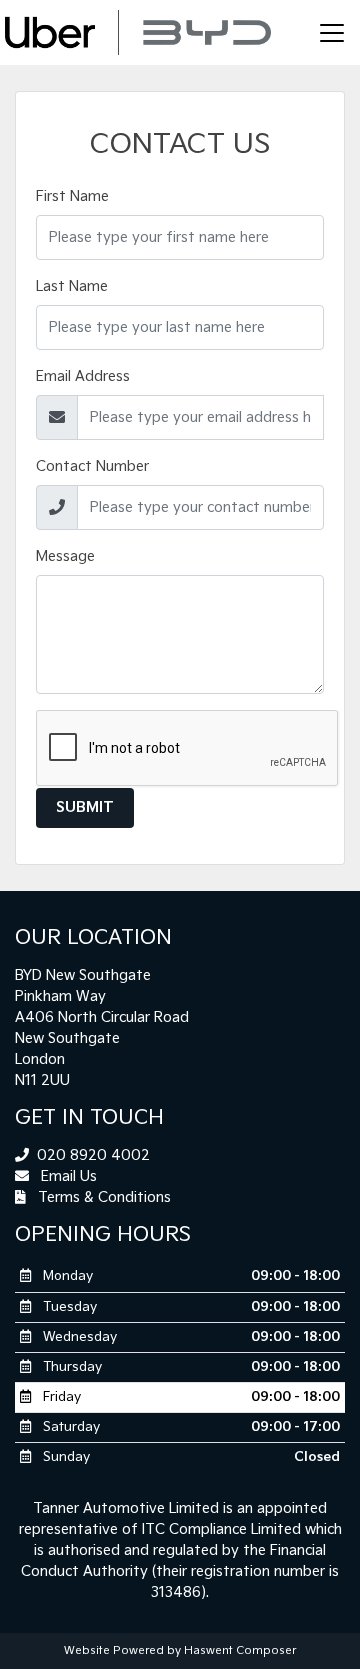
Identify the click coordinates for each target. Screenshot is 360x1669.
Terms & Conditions (102, 1197)
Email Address (83, 376)
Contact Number (92, 466)
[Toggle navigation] (332, 33)
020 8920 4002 (91, 1155)
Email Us (67, 1176)
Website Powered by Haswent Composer (180, 1650)
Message (65, 556)
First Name (72, 196)
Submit (85, 807)
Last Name (72, 286)
